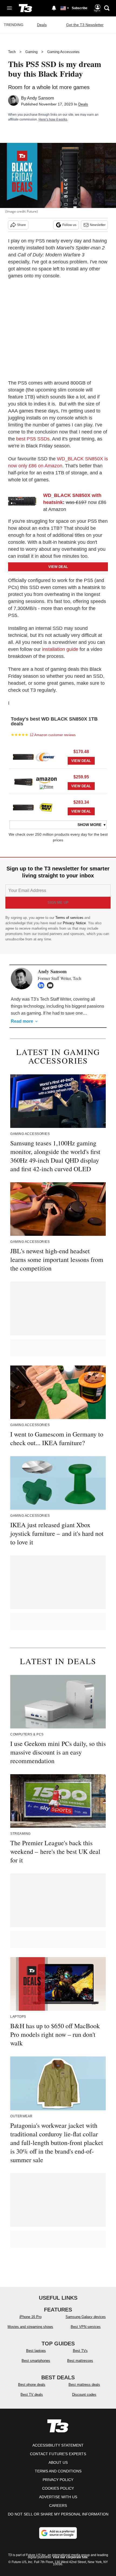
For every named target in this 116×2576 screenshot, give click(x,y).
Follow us (69, 225)
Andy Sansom (40, 98)
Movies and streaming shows (30, 2327)
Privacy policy (58, 2480)
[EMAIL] (52, 985)
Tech (12, 52)
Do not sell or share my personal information (58, 2514)
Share (21, 225)
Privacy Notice (74, 923)
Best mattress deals (84, 2385)
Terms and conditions (58, 2471)
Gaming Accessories (63, 52)
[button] (58, 756)
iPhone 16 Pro (30, 2317)
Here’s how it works (53, 119)
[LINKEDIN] (42, 985)
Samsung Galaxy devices (86, 2317)
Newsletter (98, 225)
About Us (58, 2462)
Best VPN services (86, 2327)
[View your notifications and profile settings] (54, 8)
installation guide (60, 649)
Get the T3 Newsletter (85, 25)
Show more (89, 825)
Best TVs (80, 2351)
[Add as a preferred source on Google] (58, 2533)
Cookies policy (58, 2488)
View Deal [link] (81, 761)
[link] (24, 501)
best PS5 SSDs (33, 439)
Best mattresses (80, 2361)
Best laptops (36, 2351)
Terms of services (70, 918)
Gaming (31, 52)
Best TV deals (32, 2395)
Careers (58, 2506)
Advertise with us (58, 2497)
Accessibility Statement (58, 2445)
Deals (42, 25)
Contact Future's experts (58, 2454)
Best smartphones (36, 2361)
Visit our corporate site (70, 2557)
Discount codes (84, 2395)
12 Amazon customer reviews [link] (53, 735)
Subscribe (80, 8)
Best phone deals (32, 2385)
